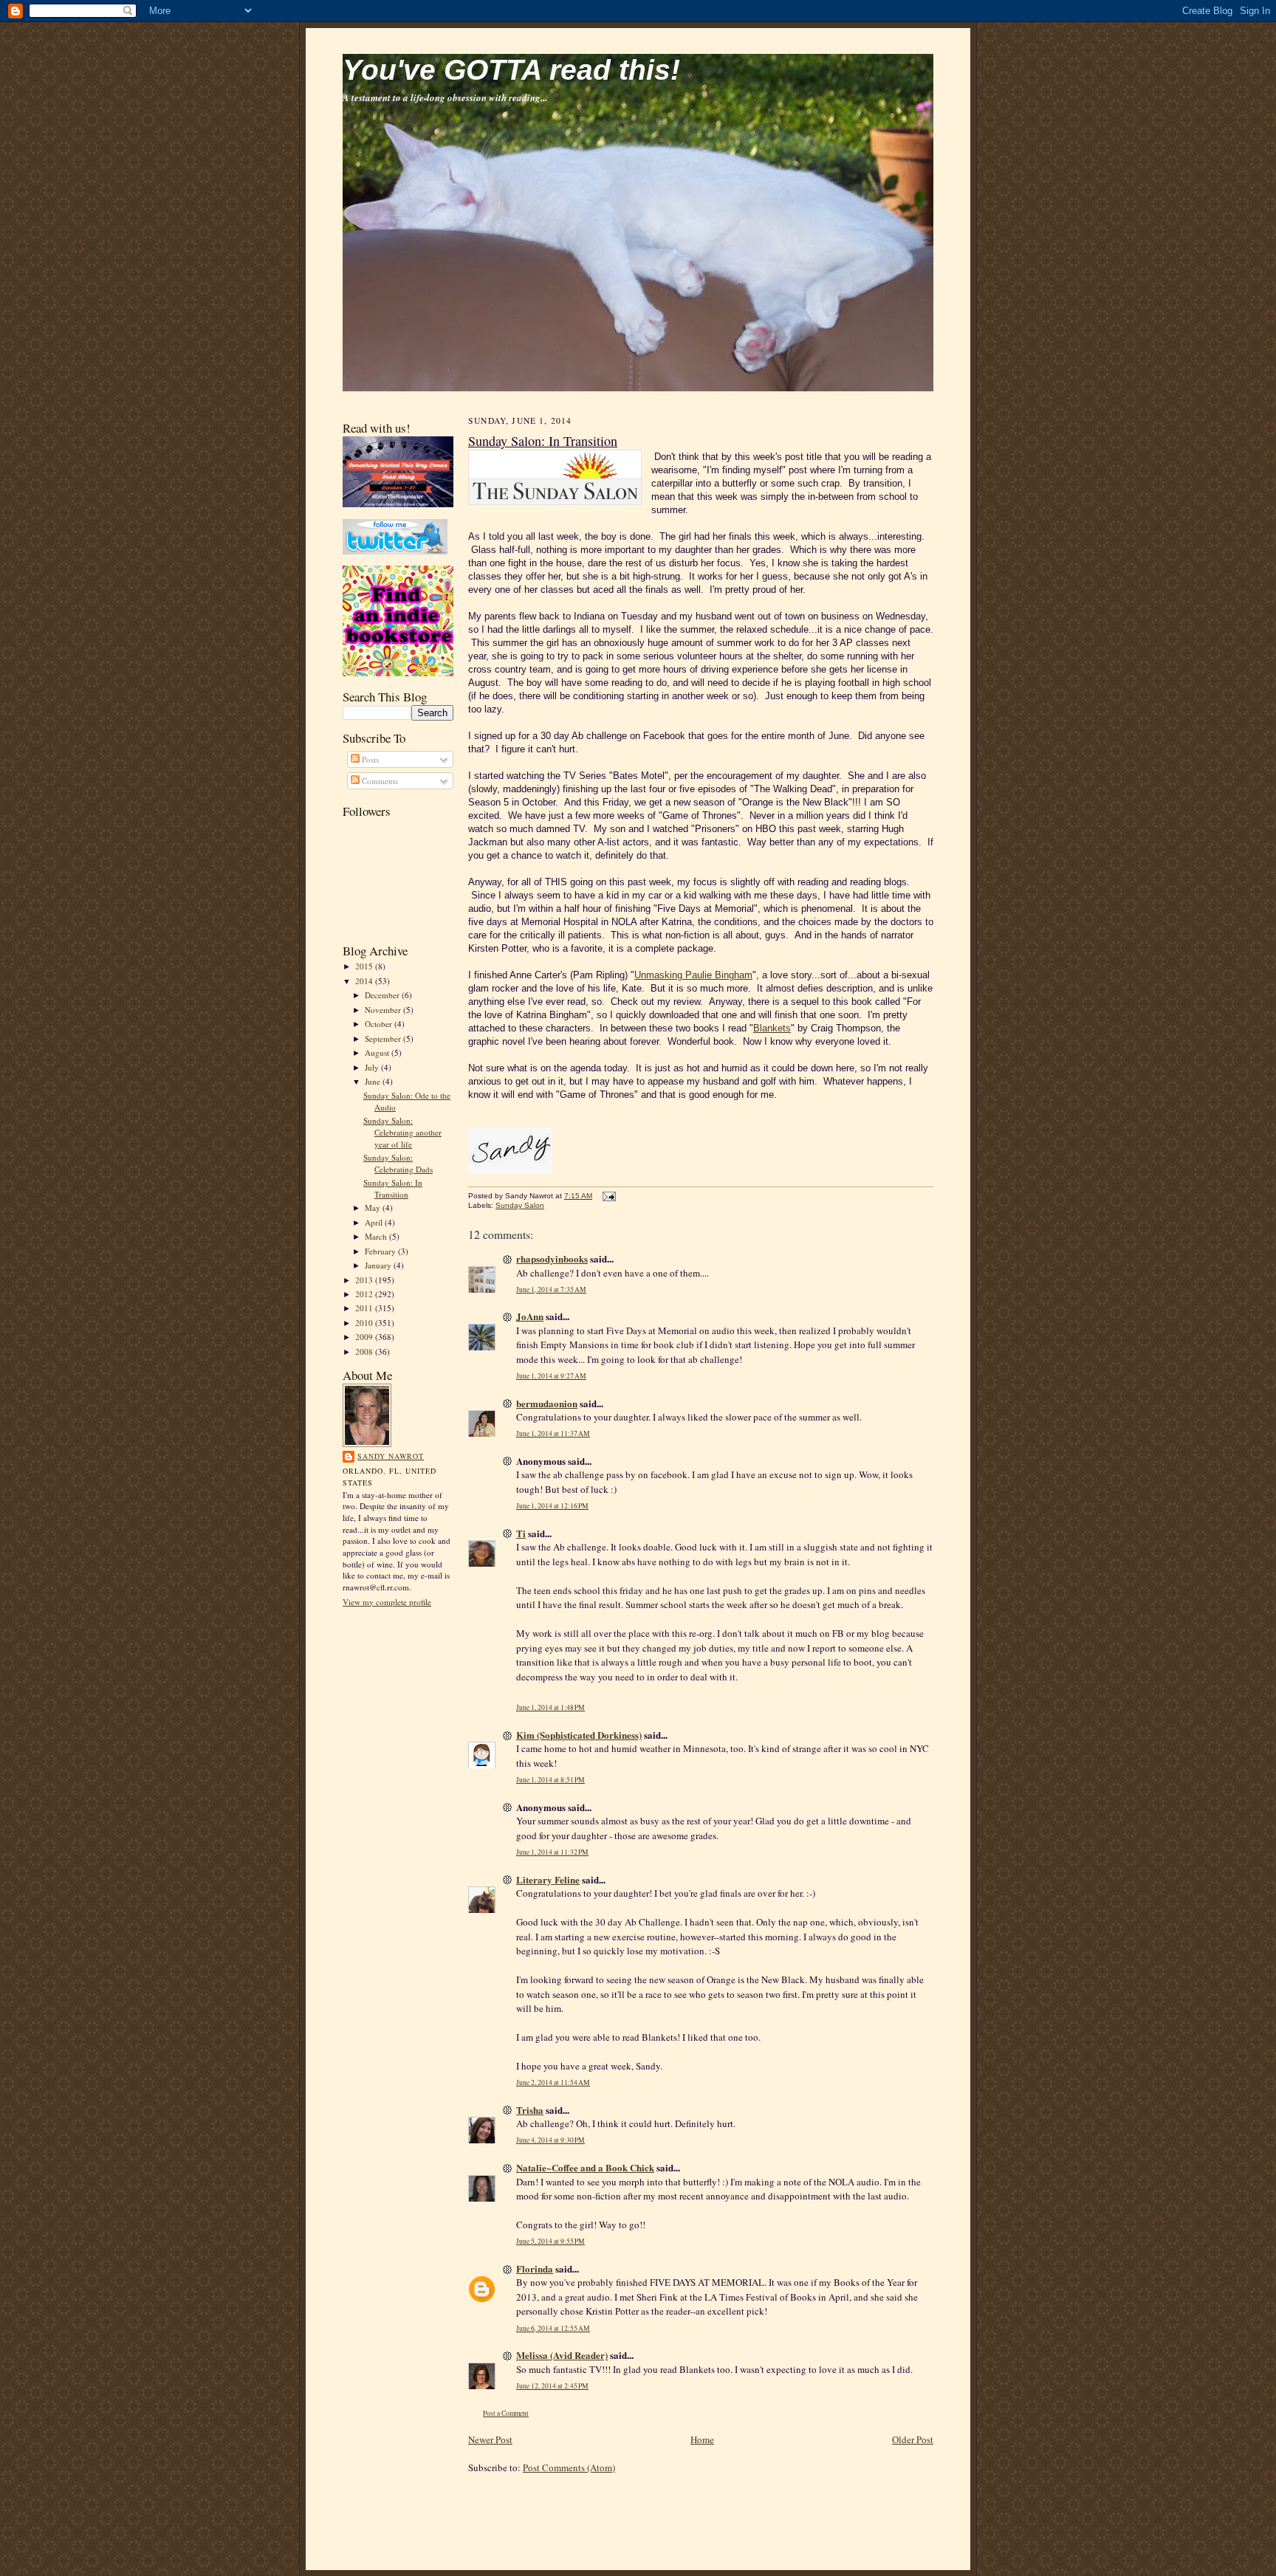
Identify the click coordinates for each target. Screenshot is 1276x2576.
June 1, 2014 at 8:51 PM (550, 1780)
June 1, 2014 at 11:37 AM (553, 1433)
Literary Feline (548, 1879)
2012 (365, 1294)
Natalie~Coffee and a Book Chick (585, 2167)
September (384, 1038)
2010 (365, 1323)
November (384, 1010)
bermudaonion (547, 1403)
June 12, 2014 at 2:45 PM (552, 2386)
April (375, 1222)
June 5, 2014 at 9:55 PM (550, 2241)
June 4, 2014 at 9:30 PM (550, 2140)
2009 (365, 1337)
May (374, 1208)
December (383, 995)
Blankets (772, 1028)
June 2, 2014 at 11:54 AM (553, 2082)
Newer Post (490, 2439)
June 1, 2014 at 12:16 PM (552, 1506)
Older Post (913, 2439)
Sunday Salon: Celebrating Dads (398, 1163)
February (381, 1251)
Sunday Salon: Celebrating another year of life (402, 1132)
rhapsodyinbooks (552, 1258)
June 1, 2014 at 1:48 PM (550, 1707)
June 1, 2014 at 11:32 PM (552, 1852)
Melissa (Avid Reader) (562, 2355)
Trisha (530, 2110)
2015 (365, 966)
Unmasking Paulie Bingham (693, 975)
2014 (365, 981)
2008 (365, 1351)
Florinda (535, 2268)
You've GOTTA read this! (511, 70)
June (374, 1081)
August (378, 1052)
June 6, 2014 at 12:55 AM (553, 2328)
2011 (365, 1308)
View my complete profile (387, 1602)
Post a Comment (506, 2413)
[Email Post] (607, 1196)
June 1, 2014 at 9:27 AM (551, 1376)
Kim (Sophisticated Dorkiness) (579, 1735)
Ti (521, 1533)
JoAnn (530, 1316)
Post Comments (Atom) (569, 2467)
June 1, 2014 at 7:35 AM (551, 1289)
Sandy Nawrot (391, 1456)
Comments (379, 781)
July (373, 1067)
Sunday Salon (520, 1205)
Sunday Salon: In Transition (393, 1188)
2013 (365, 1280)
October (380, 1024)
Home (702, 2439)
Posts (369, 759)
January (379, 1265)
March (377, 1236)
